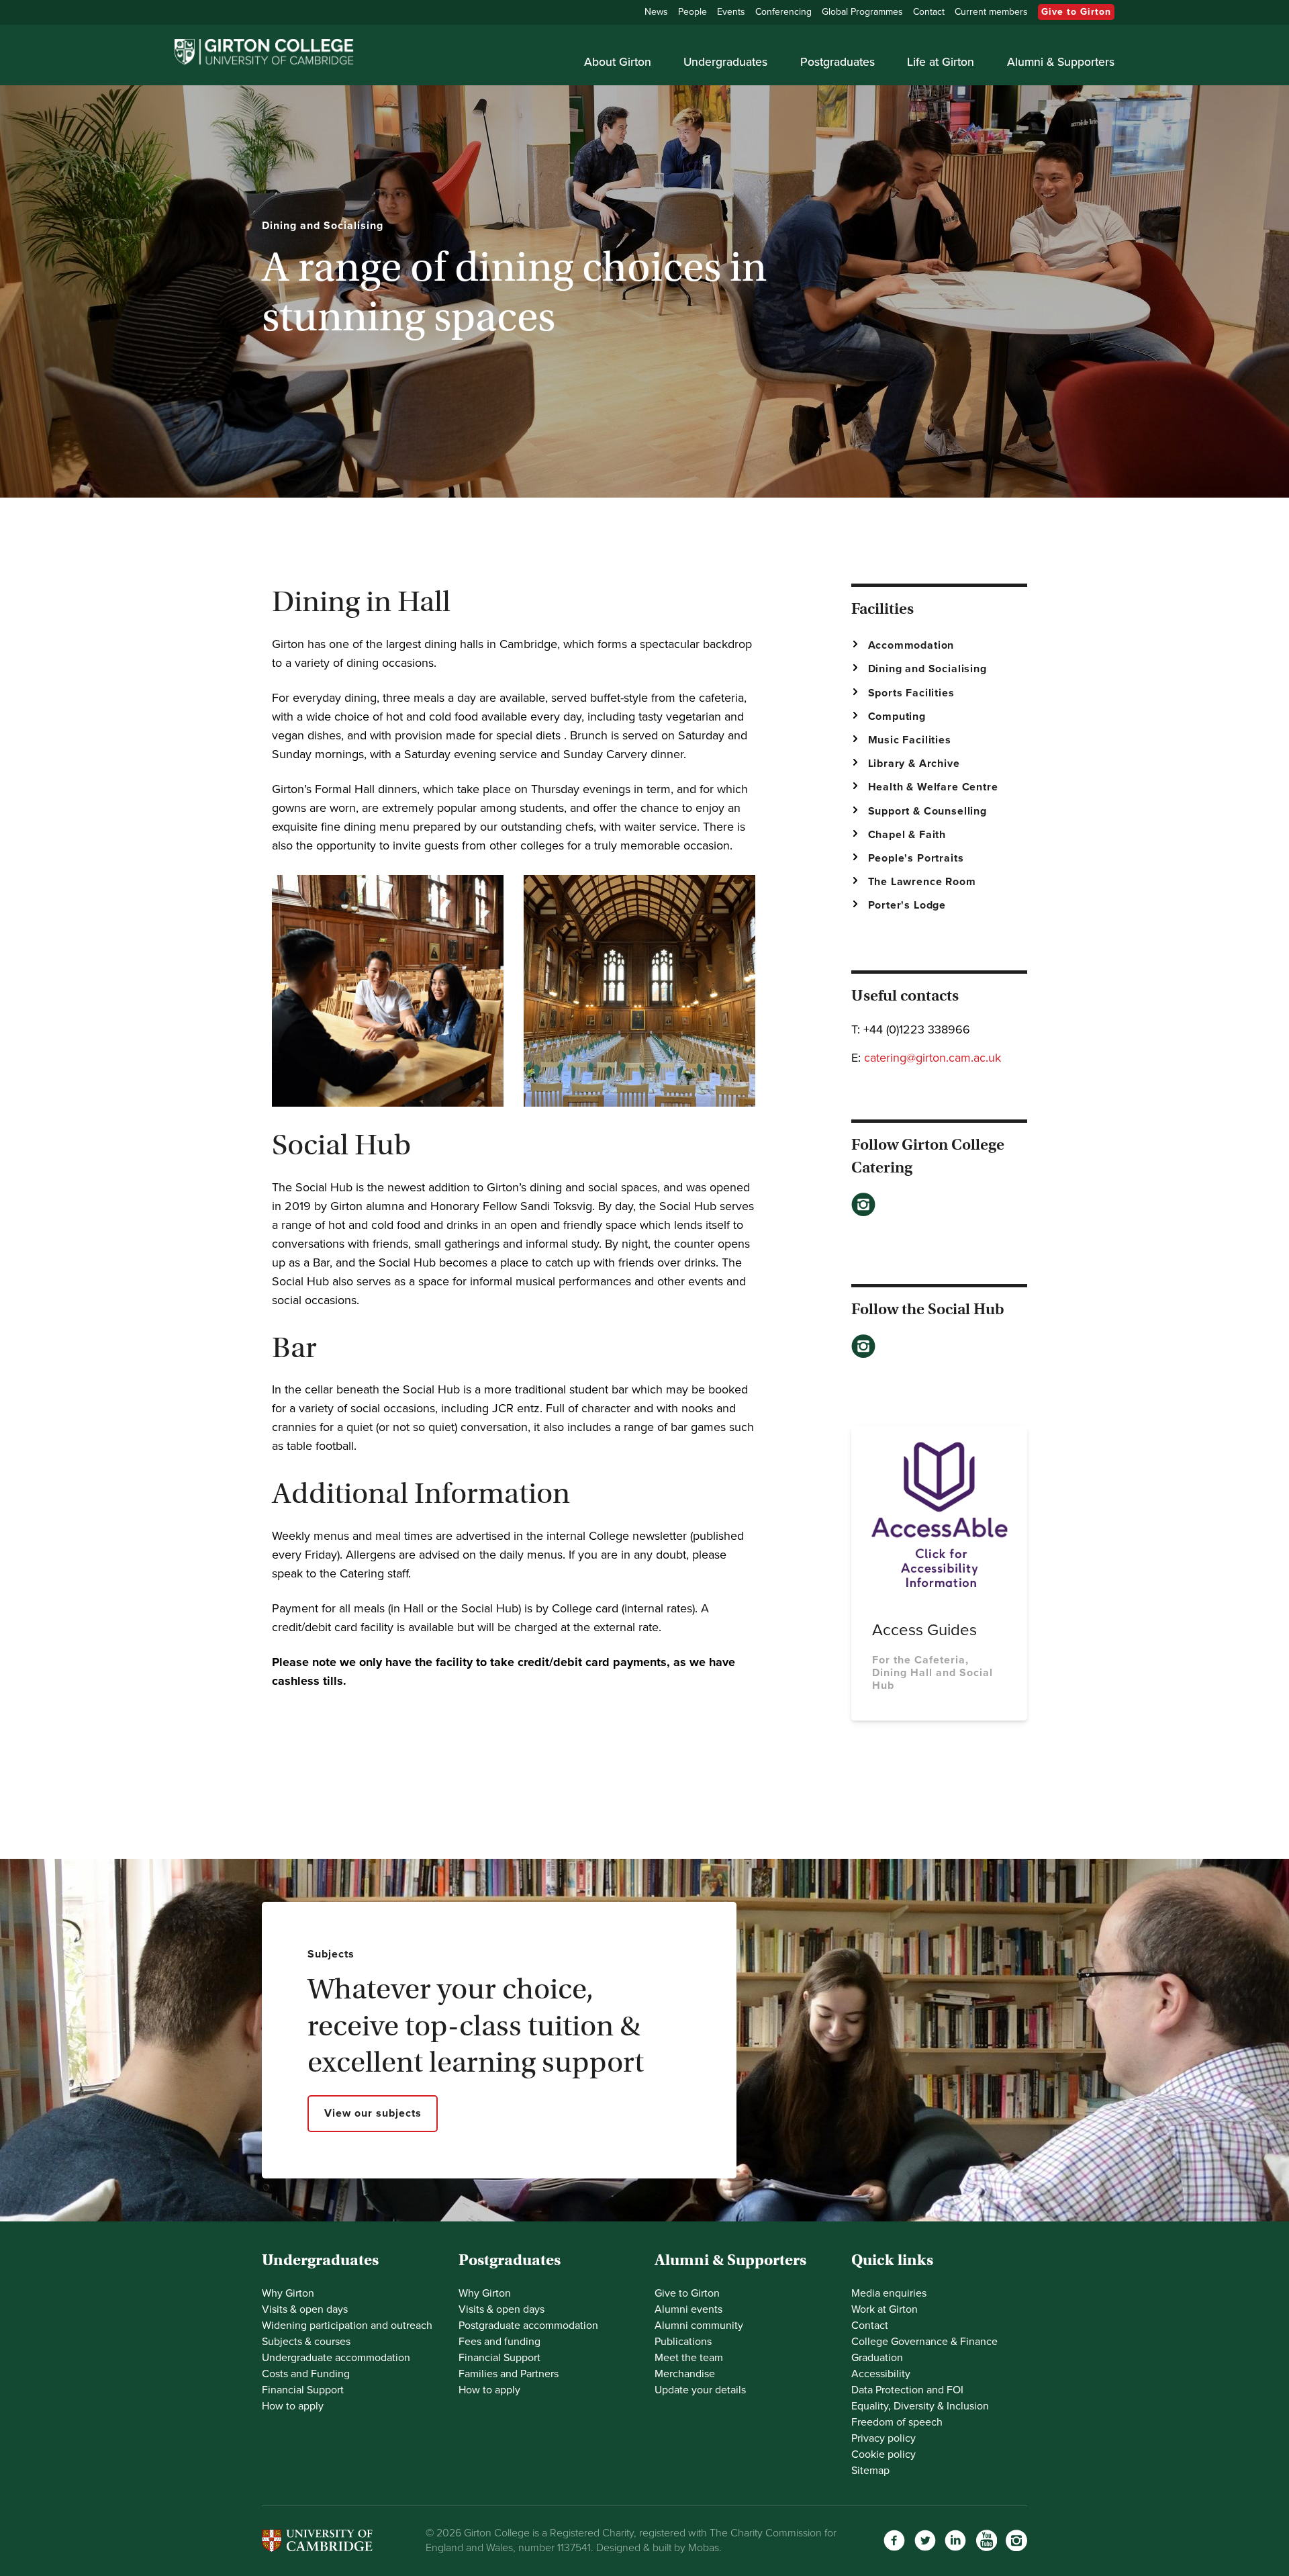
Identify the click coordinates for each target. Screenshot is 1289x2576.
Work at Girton (885, 2309)
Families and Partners (509, 2374)
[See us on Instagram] (1016, 2540)
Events (731, 12)
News (656, 12)
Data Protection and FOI (907, 2390)
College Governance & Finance (924, 2342)
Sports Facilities (911, 693)
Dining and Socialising (927, 669)
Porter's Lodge (907, 905)
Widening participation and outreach (347, 2326)
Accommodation (911, 645)
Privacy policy (884, 2438)
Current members (991, 12)
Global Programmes (862, 12)
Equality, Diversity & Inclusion (920, 2406)
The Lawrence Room (922, 882)
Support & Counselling (928, 811)
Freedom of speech (897, 2422)
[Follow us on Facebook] (894, 2540)
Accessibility (881, 2374)
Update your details (700, 2390)
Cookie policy (884, 2454)
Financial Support (303, 2390)
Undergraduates (725, 62)
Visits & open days (305, 2309)
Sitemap (870, 2471)
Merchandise (685, 2374)
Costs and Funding (306, 2374)
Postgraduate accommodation (528, 2326)
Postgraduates (838, 62)
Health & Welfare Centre (933, 787)
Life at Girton (941, 62)
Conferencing (783, 12)
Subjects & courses (306, 2342)
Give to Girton (1076, 12)
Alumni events (688, 2309)
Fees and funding (499, 2342)
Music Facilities (910, 740)
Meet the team (689, 2358)
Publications (683, 2342)
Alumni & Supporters (1061, 62)
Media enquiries (889, 2293)
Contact (929, 12)
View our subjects (373, 2113)
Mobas (704, 2548)
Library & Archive (914, 764)
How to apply (293, 2406)
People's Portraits (916, 858)
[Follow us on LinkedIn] (955, 2540)
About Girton (618, 62)
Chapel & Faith (907, 835)
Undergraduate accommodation (336, 2358)
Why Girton (288, 2293)
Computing (897, 717)
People (693, 12)
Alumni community (699, 2326)
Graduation (877, 2358)
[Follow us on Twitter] (925, 2540)
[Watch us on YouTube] (986, 2540)
